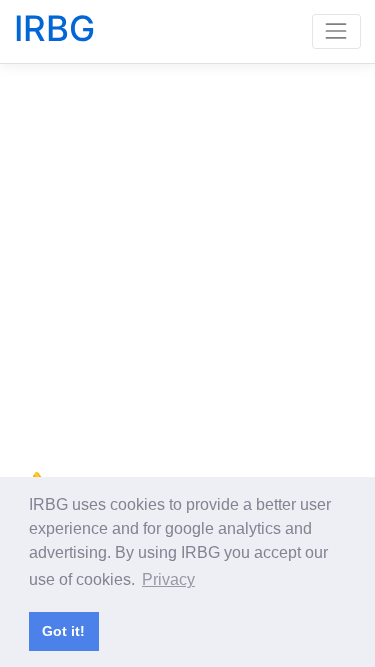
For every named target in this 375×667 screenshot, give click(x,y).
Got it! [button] (63, 631)
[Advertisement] (187, 265)
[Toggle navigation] (336, 31)
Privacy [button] (168, 579)
